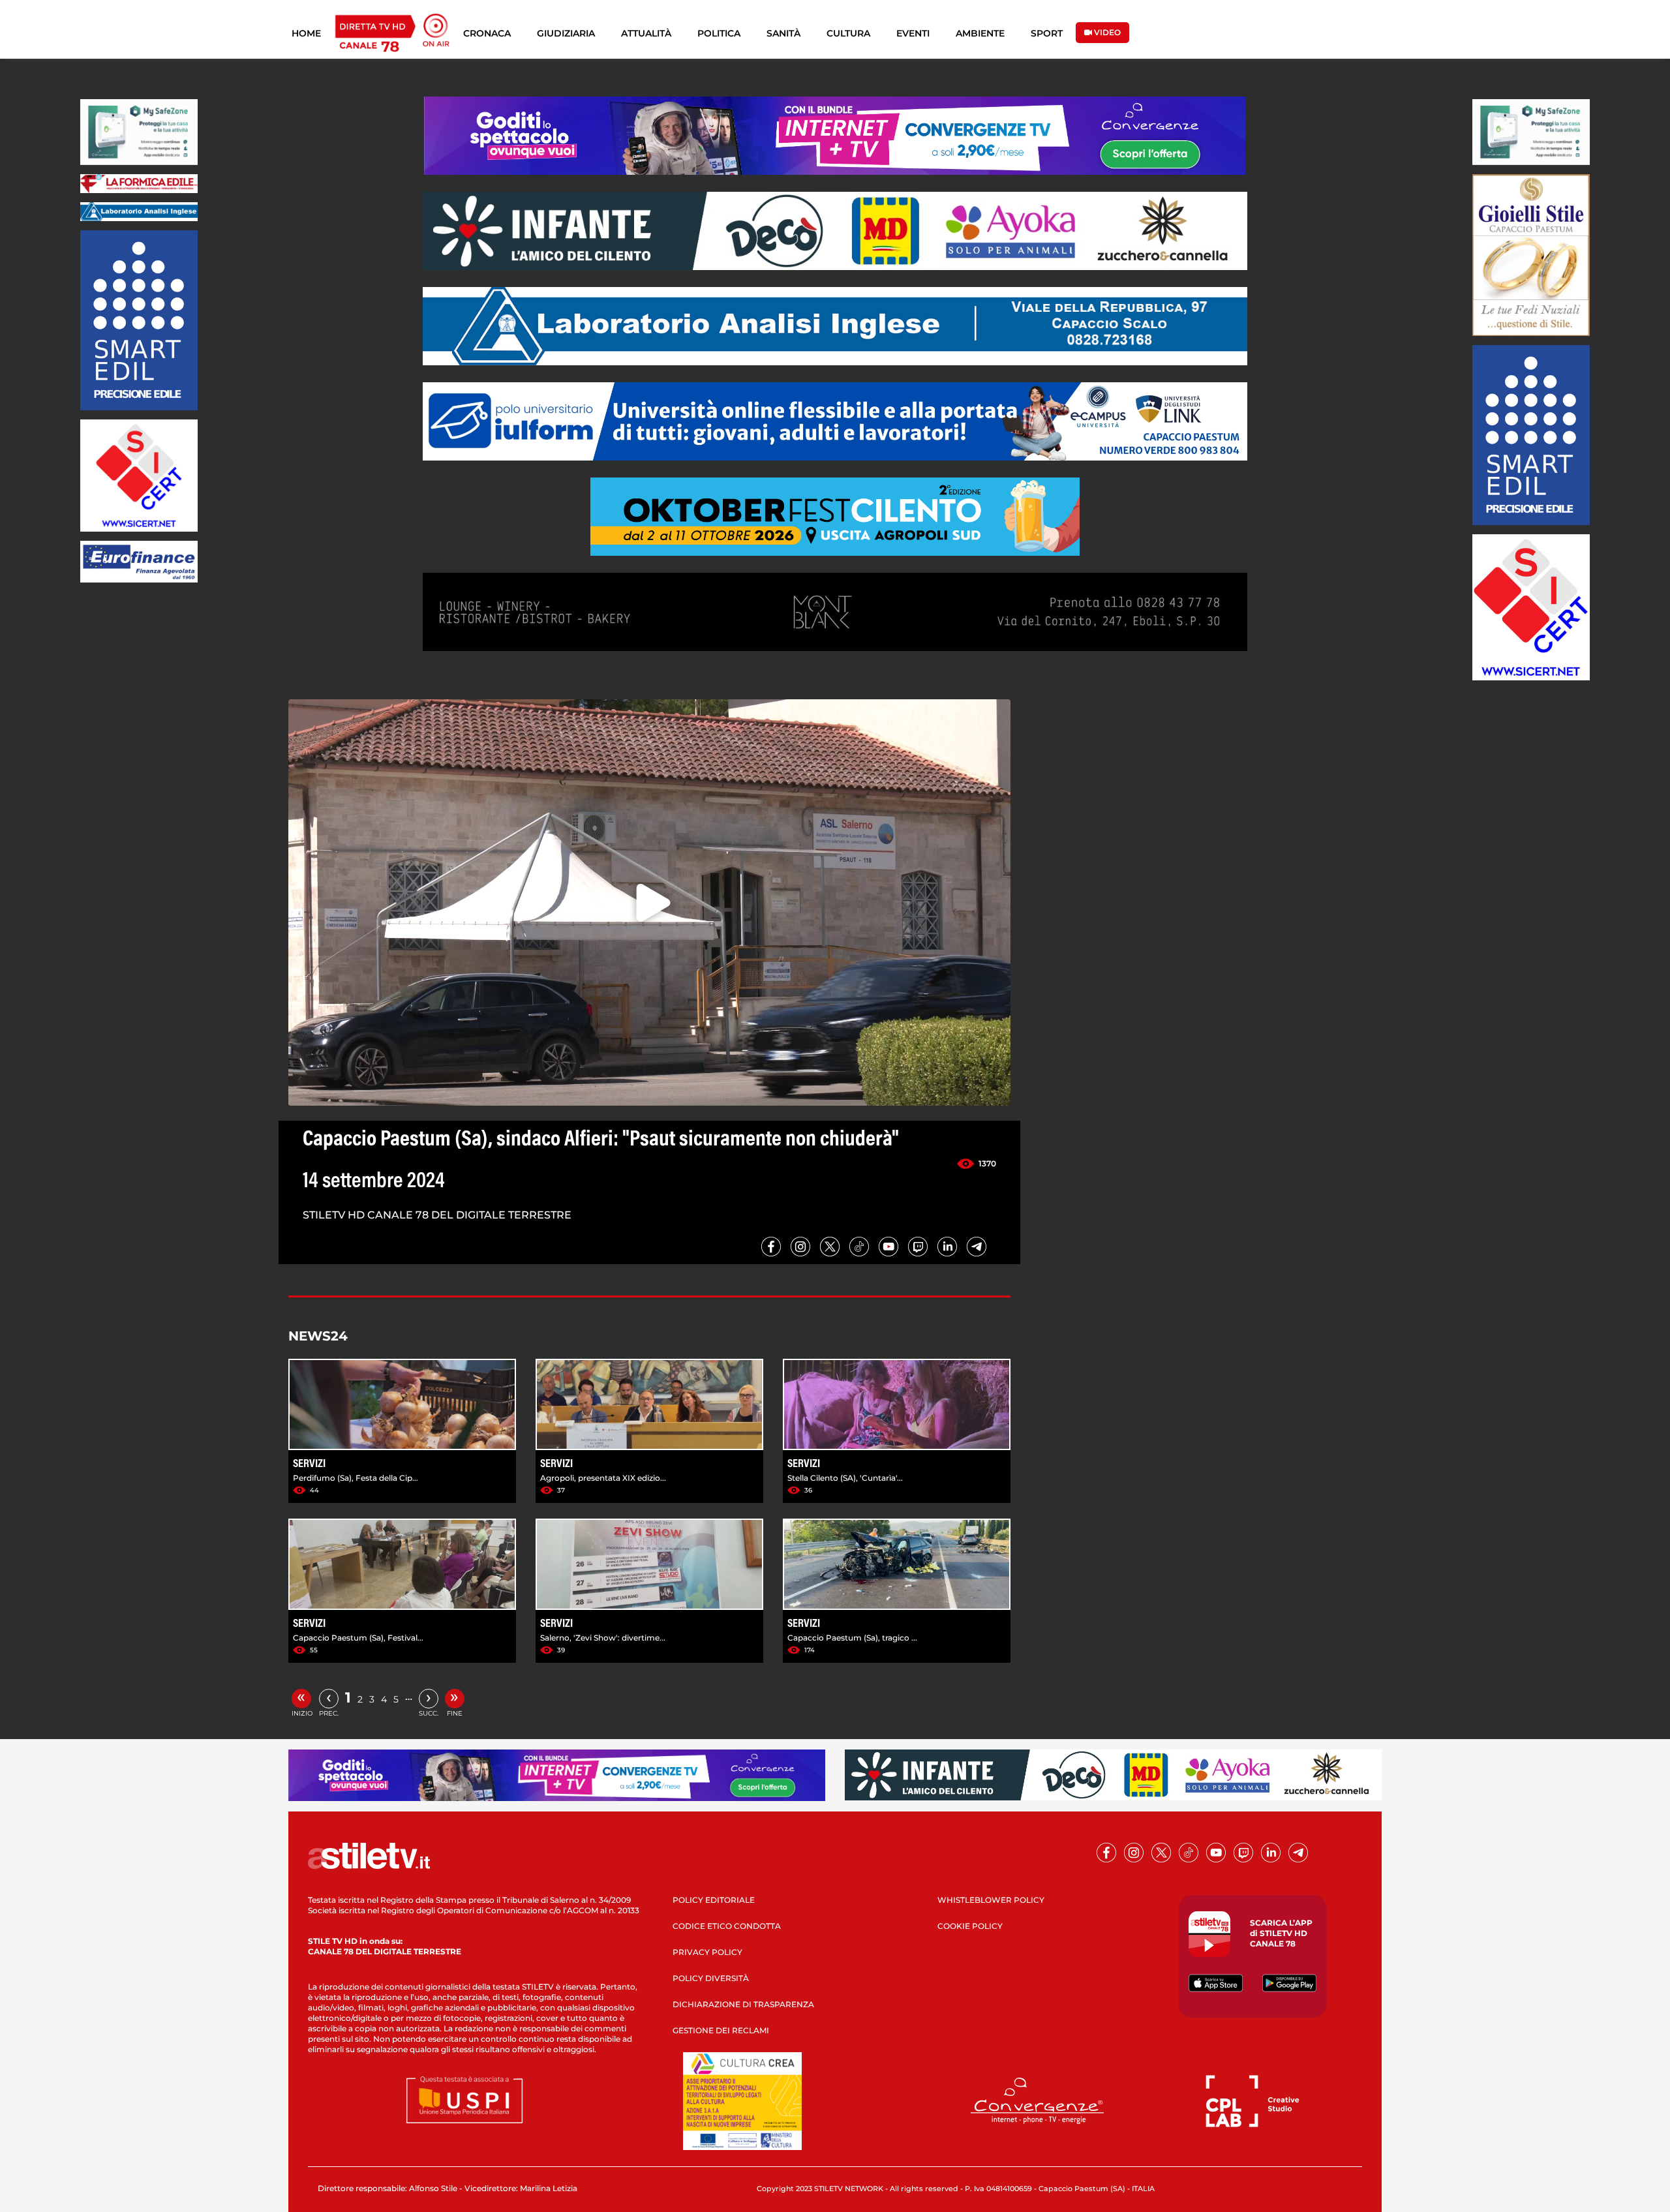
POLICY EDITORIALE (714, 1900)
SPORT (1047, 33)
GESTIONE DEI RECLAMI (721, 2030)
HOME (306, 33)
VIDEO (1106, 32)
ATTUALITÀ (646, 33)
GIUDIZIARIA (566, 33)
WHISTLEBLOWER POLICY (991, 1900)
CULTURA (848, 33)
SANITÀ (783, 33)
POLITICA (719, 33)
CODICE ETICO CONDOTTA (727, 1926)
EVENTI (913, 33)
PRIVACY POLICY (707, 1952)
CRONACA (487, 33)
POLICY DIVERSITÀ (711, 1978)
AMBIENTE (980, 33)
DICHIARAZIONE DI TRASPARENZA (743, 2004)
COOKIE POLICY (970, 1926)
